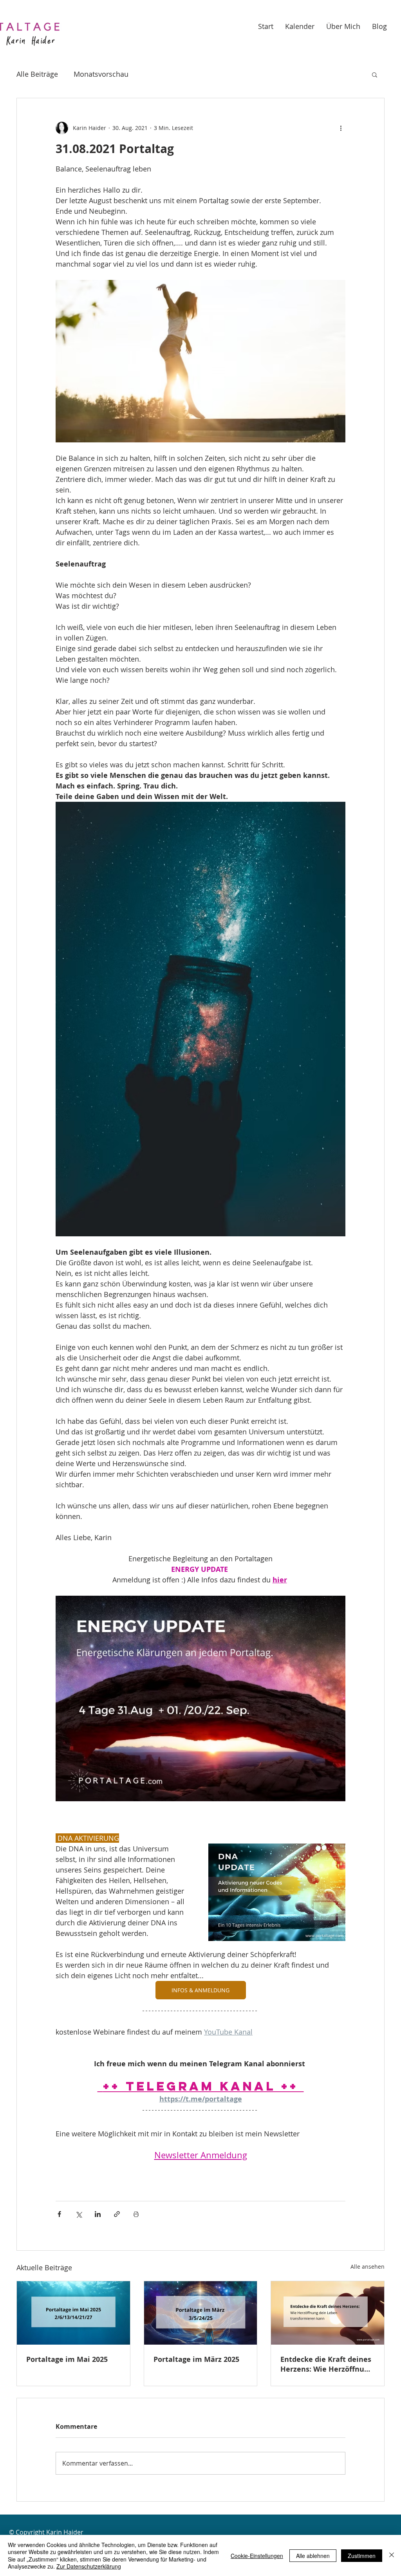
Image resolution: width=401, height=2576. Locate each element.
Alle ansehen (368, 2267)
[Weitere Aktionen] (341, 128)
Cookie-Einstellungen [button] (257, 2556)
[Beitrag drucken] (136, 2214)
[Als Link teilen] (117, 2214)
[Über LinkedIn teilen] (98, 2214)
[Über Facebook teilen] (59, 2214)
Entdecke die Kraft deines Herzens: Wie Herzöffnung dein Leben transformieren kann (327, 2364)
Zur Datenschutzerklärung (89, 2566)
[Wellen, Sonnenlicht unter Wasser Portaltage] (73, 2313)
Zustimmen (362, 2556)
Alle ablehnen (313, 2556)
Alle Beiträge (37, 74)
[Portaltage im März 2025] (201, 2313)
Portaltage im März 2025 (196, 2359)
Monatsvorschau (101, 74)
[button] (375, 74)
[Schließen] (392, 2555)
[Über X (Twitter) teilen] (79, 2214)
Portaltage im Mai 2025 (67, 2359)
